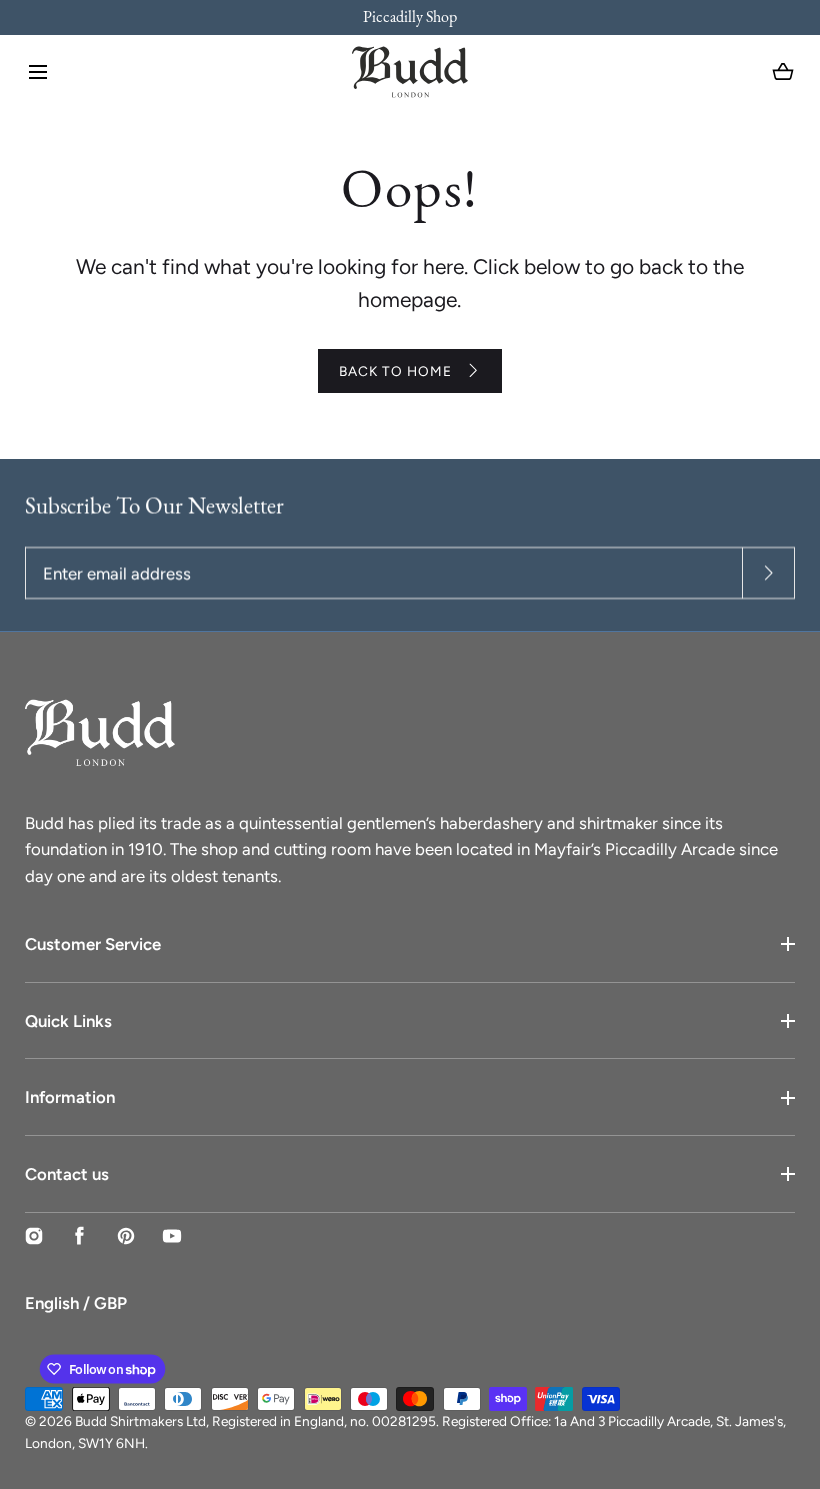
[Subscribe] (768, 573)
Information (70, 1097)
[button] (38, 72)
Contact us (67, 1174)
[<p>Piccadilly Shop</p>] (410, 17)
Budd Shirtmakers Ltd (140, 1421)
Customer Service (93, 944)
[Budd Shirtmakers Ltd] (410, 72)
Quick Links (68, 1021)
